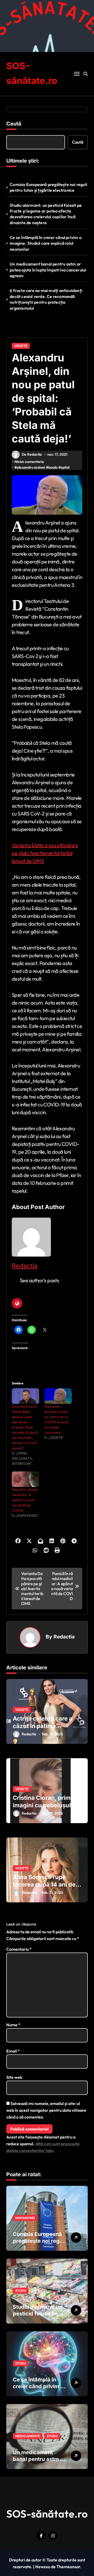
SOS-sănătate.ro (47, 2514)
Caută (14, 124)
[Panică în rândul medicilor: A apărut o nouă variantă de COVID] (25, 1479)
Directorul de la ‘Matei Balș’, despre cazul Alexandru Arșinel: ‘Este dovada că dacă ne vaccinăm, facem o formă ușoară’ (25, 1427)
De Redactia (32, 454)
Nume (13, 2025)
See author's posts (39, 1280)
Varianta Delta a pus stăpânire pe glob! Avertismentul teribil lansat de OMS (45, 853)
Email (13, 2051)
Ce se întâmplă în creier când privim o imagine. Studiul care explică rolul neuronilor (46, 243)
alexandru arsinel (31, 467)
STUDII (21, 2290)
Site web (14, 2077)
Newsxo (43, 2567)
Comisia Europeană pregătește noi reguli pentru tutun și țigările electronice (48, 187)
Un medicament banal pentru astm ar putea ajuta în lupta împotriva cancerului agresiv (48, 270)
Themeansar (68, 2567)
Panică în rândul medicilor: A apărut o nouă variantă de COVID (25, 1500)
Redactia (25, 1266)
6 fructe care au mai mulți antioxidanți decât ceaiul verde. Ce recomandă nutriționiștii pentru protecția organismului (46, 299)
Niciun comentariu (29, 462)
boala (53, 467)
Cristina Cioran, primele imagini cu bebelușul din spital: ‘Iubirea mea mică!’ (47, 1809)
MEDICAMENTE (28, 2436)
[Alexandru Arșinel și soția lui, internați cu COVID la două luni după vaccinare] (58, 1396)
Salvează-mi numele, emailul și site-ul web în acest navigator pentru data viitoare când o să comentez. (46, 2110)
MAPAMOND (25, 2218)
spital (65, 467)
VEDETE (21, 346)
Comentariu (19, 1949)
